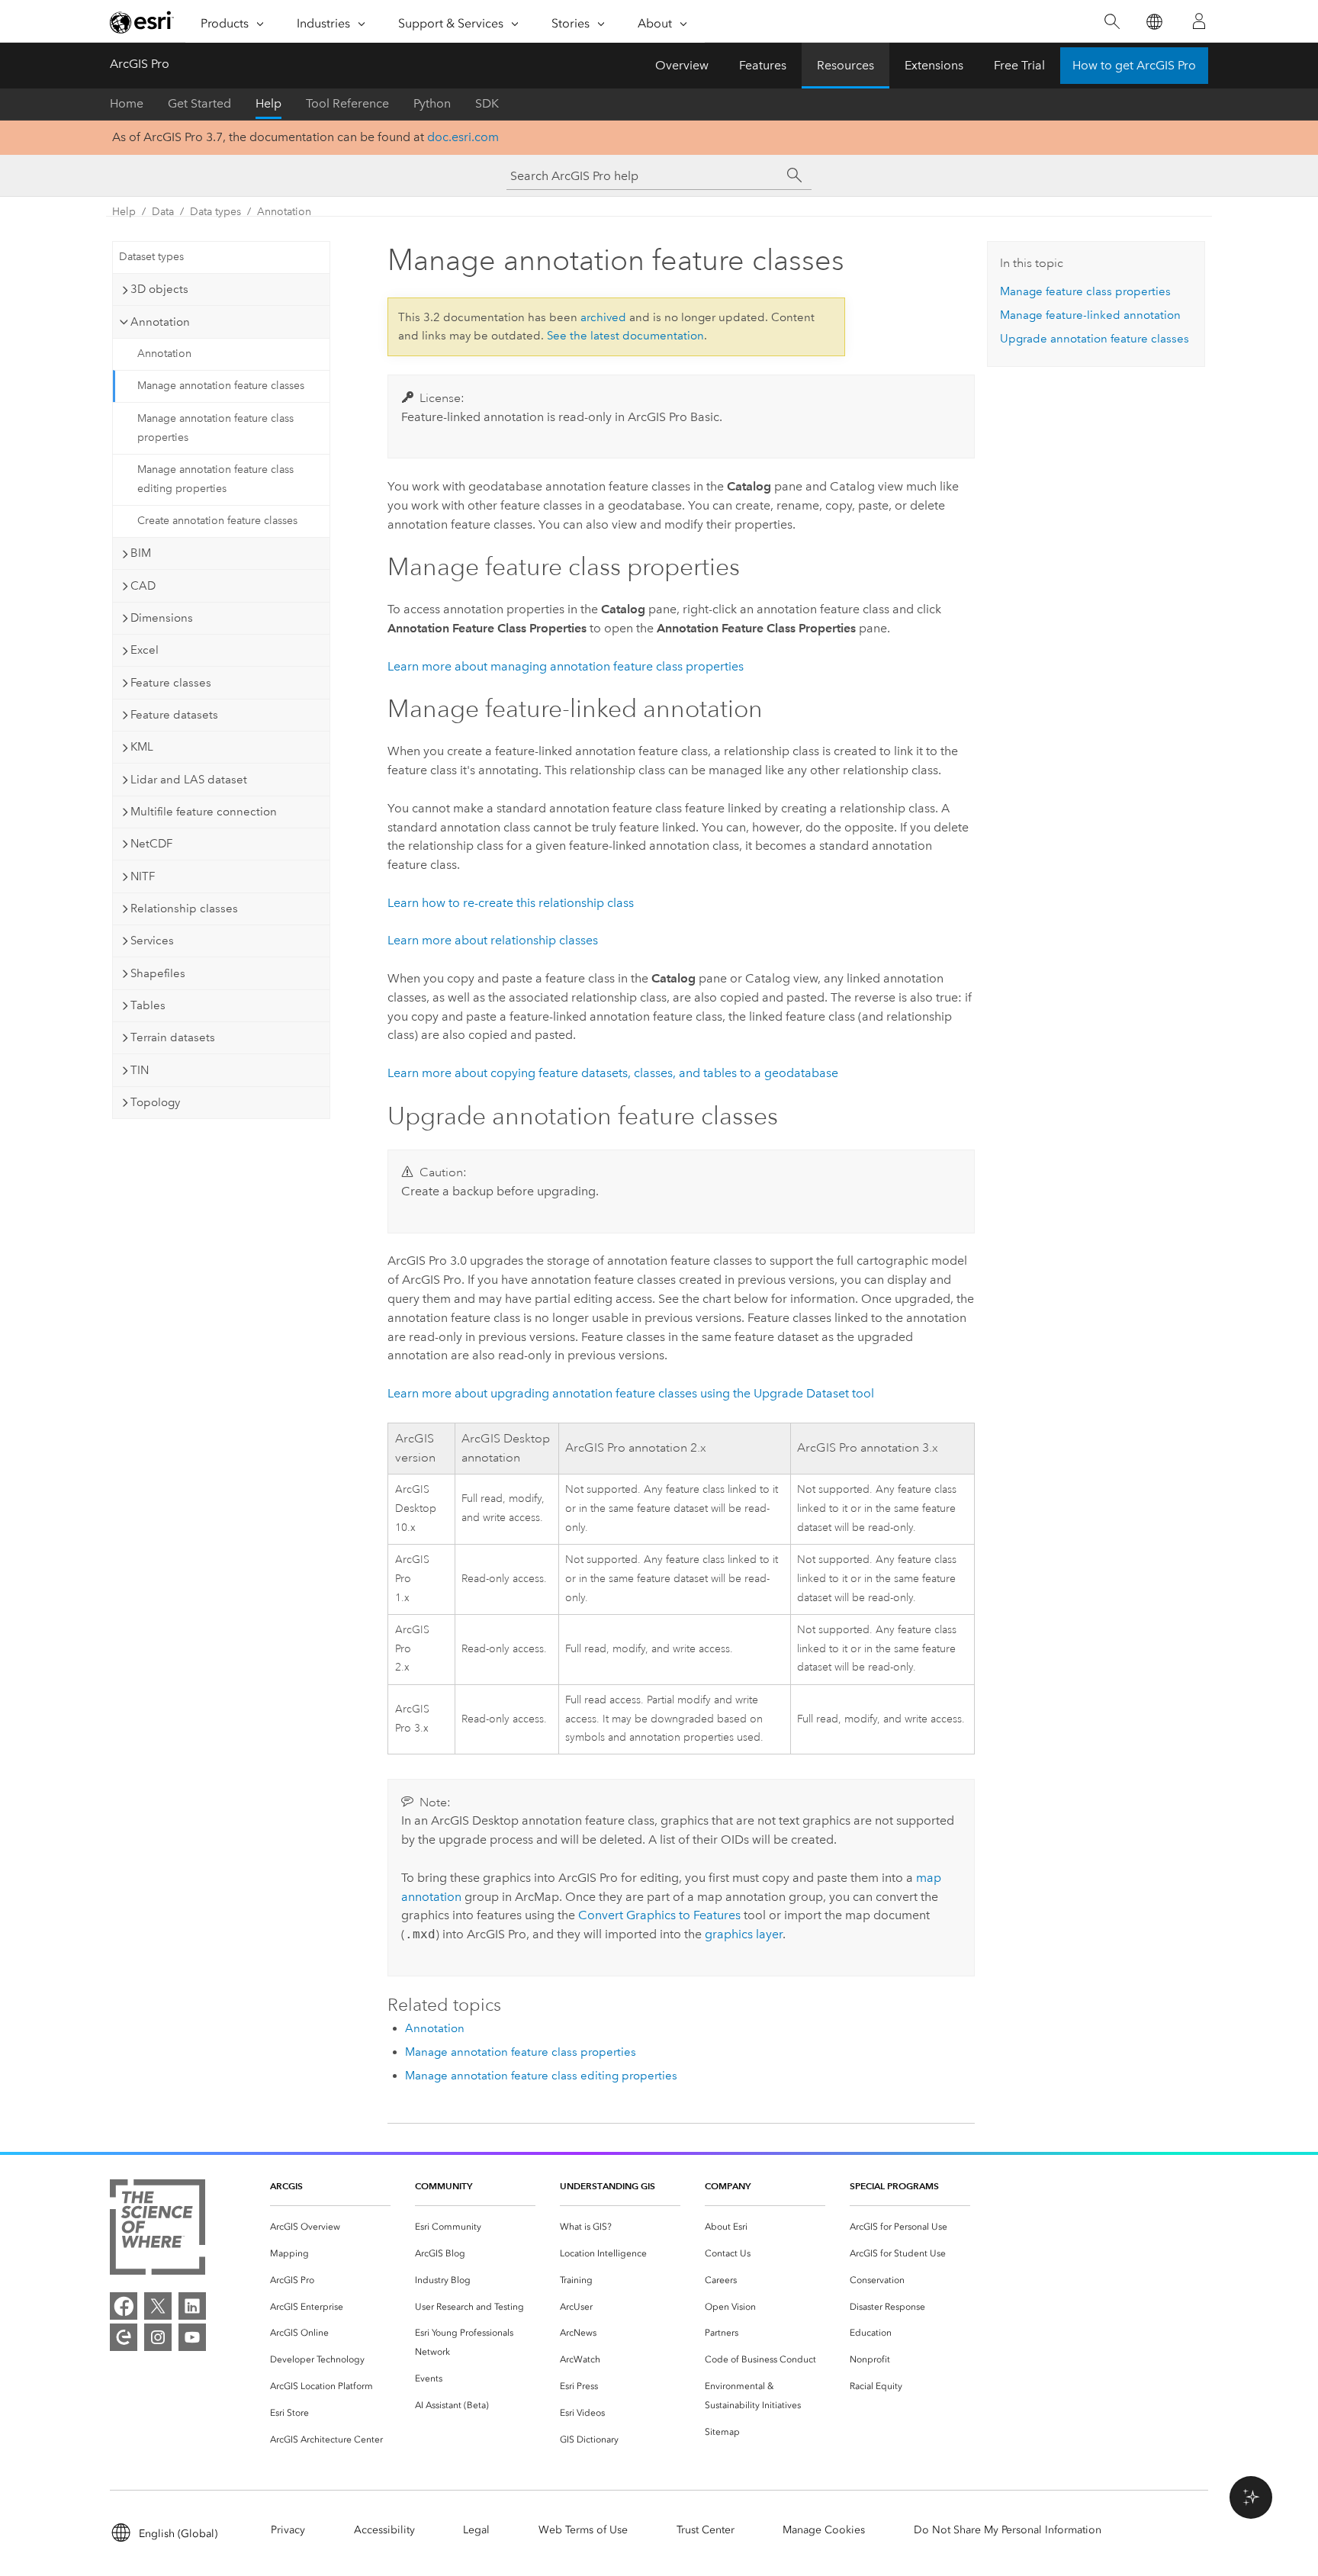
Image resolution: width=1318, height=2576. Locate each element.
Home (127, 103)
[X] (158, 2306)
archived (603, 317)
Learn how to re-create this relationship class (511, 903)
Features (763, 65)
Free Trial (1019, 65)
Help (268, 103)
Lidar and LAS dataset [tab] (189, 780)
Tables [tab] (148, 1005)
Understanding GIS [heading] (608, 2186)
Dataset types (151, 257)
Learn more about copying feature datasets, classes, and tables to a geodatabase (613, 1073)
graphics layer (744, 1934)
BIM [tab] (141, 553)
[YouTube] (192, 2337)
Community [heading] (444, 2186)
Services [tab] (152, 941)
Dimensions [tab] (162, 618)
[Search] (1112, 22)
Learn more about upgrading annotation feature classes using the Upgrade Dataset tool (631, 1393)
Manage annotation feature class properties (215, 428)
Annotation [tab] (160, 322)
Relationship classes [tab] (184, 909)
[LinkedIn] (192, 2306)
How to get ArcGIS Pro (1134, 65)
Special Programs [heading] (894, 2186)
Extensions (934, 65)
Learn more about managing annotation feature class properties (566, 666)
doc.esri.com (463, 137)
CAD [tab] (143, 586)
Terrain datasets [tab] (173, 1037)
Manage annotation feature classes (221, 386)
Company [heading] (728, 2186)
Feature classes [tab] (171, 683)
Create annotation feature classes (217, 521)
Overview (682, 65)
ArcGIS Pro (140, 64)
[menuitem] (330, 2227)
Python (432, 103)
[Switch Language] (1154, 22)
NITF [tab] (143, 876)
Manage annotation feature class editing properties (215, 479)
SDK (487, 103)
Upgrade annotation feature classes (1095, 339)
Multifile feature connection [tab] (204, 812)
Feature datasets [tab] (174, 715)
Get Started (199, 103)
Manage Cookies (824, 2530)
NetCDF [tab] (151, 844)
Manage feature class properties (1085, 291)
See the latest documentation (625, 336)
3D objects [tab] (159, 289)
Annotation (284, 212)
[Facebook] (124, 2306)
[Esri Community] (124, 2337)
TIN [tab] (140, 1070)
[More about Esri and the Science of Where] (158, 2230)
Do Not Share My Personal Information (1008, 2530)
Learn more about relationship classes (493, 940)
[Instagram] (158, 2337)
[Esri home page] (142, 22)
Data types (215, 212)
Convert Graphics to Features (659, 1915)
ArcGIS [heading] (286, 2186)
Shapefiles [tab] (158, 973)
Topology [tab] (155, 1102)
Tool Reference (347, 103)
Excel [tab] (145, 650)
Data (163, 212)
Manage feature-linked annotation (1090, 315)
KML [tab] (142, 747)
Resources (845, 65)
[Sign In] (1199, 21)
